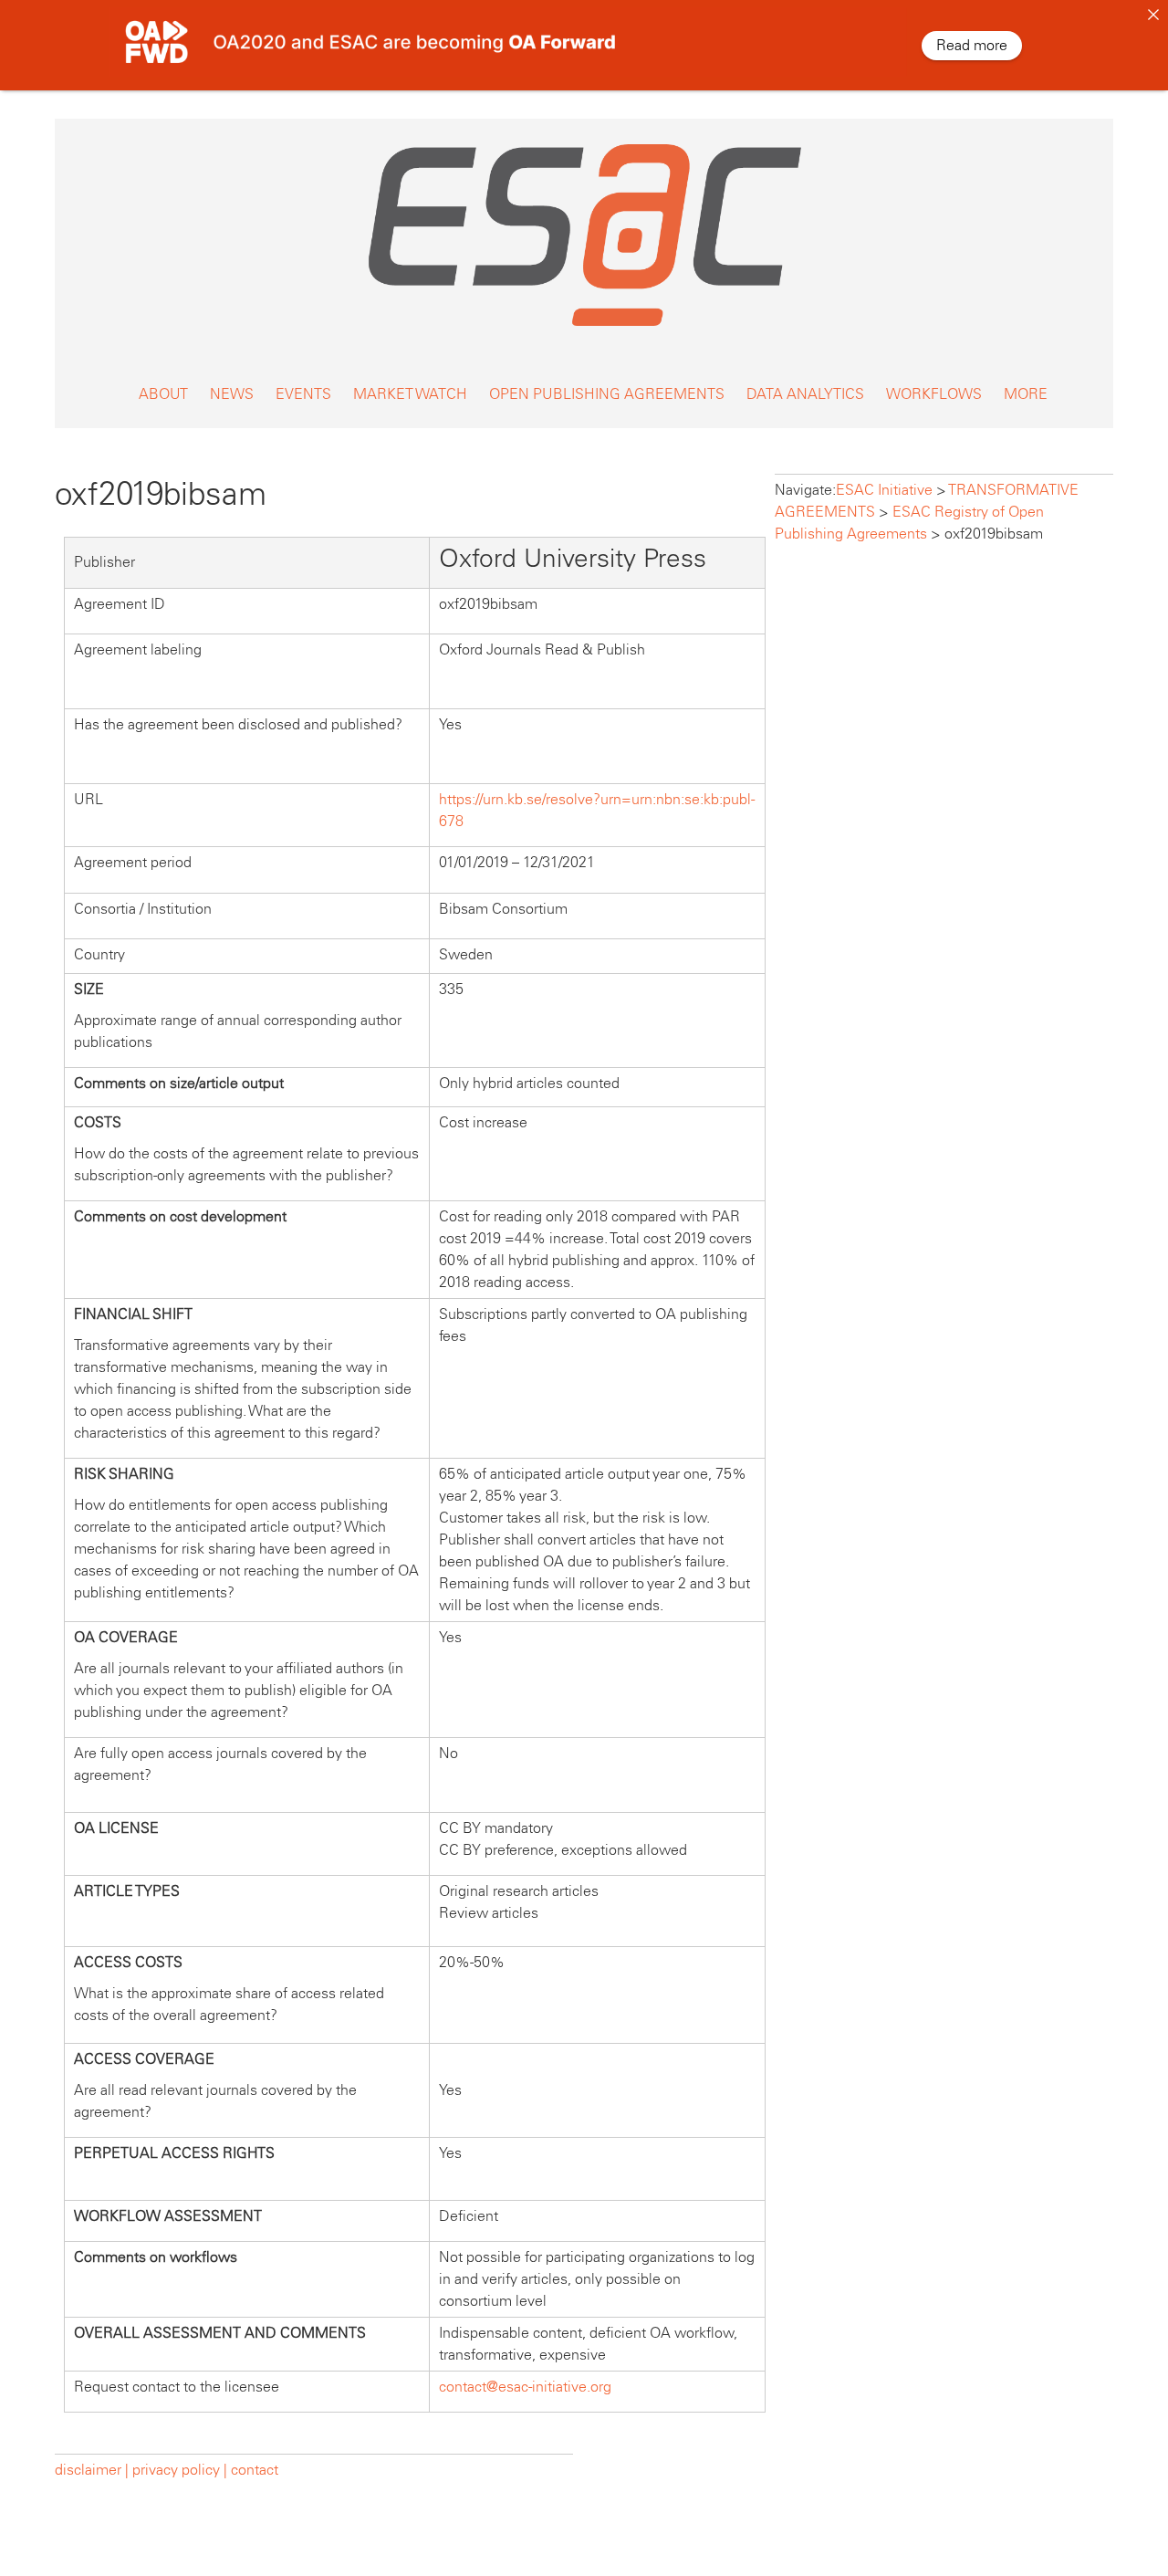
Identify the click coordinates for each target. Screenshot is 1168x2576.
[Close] (1153, 15)
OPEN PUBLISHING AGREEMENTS (607, 394)
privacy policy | (180, 2470)
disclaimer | (94, 2470)
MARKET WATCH (410, 394)
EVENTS (303, 394)
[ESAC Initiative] (584, 331)
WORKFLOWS (934, 394)
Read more (972, 45)
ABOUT (163, 394)
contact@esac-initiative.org (525, 2387)
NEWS (232, 394)
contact (255, 2470)
